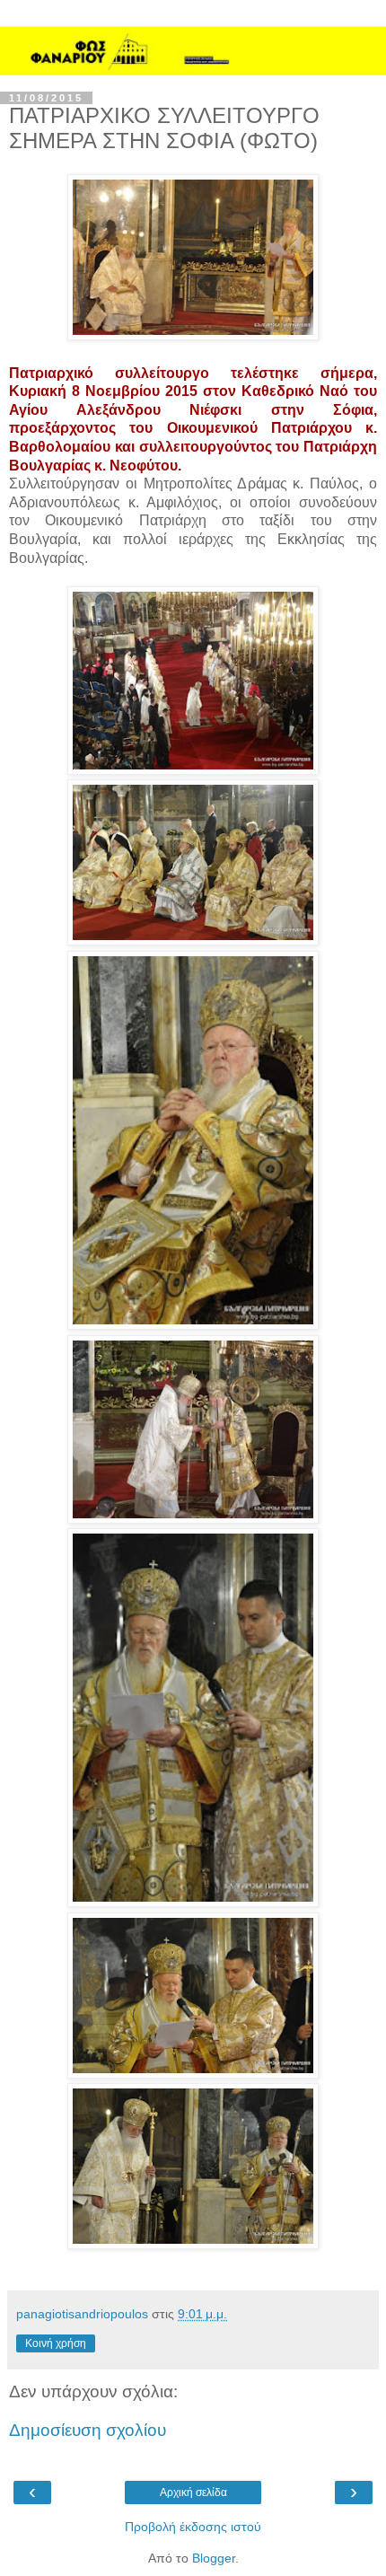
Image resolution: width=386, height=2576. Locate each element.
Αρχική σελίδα (193, 2492)
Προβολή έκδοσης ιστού (193, 2527)
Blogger (214, 2558)
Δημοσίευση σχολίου (88, 2430)
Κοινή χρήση (56, 2343)
